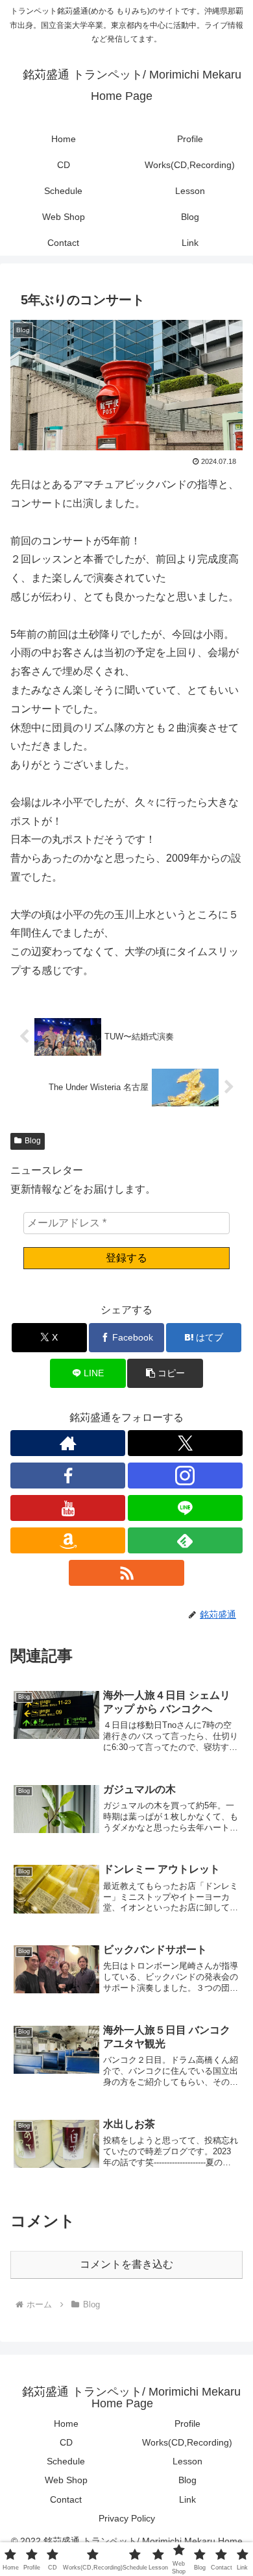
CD (66, 2442)
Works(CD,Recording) (187, 2442)
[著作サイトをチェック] (68, 1443)
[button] (165, 1373)
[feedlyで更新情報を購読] (185, 1540)
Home (66, 2424)
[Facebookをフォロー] (68, 1476)
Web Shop (66, 2480)
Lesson (187, 2461)
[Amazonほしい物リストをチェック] (68, 1540)
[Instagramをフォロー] (185, 1476)
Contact (66, 2499)
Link (187, 2499)
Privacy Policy (127, 2518)
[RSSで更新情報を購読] (126, 1573)
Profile (187, 2424)
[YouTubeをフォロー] (68, 1508)
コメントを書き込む (126, 2264)
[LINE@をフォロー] (185, 1508)
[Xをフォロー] (185, 1443)
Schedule (66, 2461)
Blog (33, 1141)
